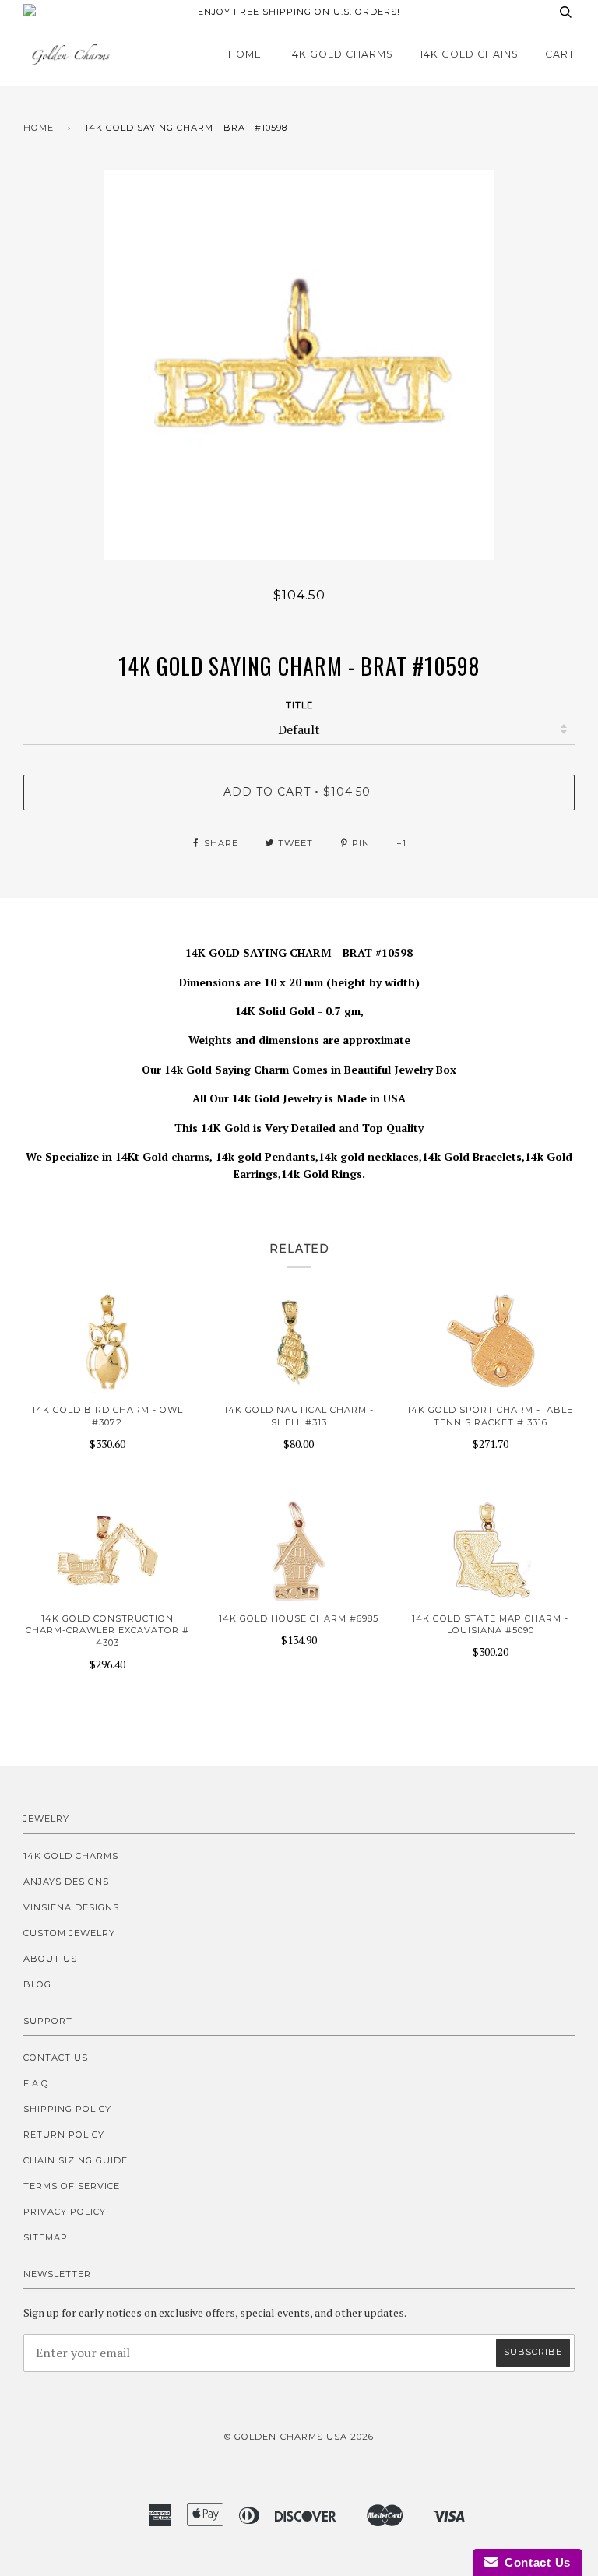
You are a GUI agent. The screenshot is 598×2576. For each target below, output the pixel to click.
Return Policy (64, 2135)
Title (299, 705)
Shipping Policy (67, 2109)
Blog (37, 1984)
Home (245, 54)
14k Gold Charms (341, 54)
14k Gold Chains (469, 54)
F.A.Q (36, 2083)
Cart (560, 54)
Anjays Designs (66, 1882)
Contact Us (56, 2058)
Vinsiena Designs (71, 1907)
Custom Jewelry (69, 1933)
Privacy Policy (65, 2212)
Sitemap (46, 2237)
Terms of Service (72, 2186)
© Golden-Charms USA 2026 (299, 2437)
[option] (299, 365)
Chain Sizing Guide (76, 2160)
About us (50, 1959)
